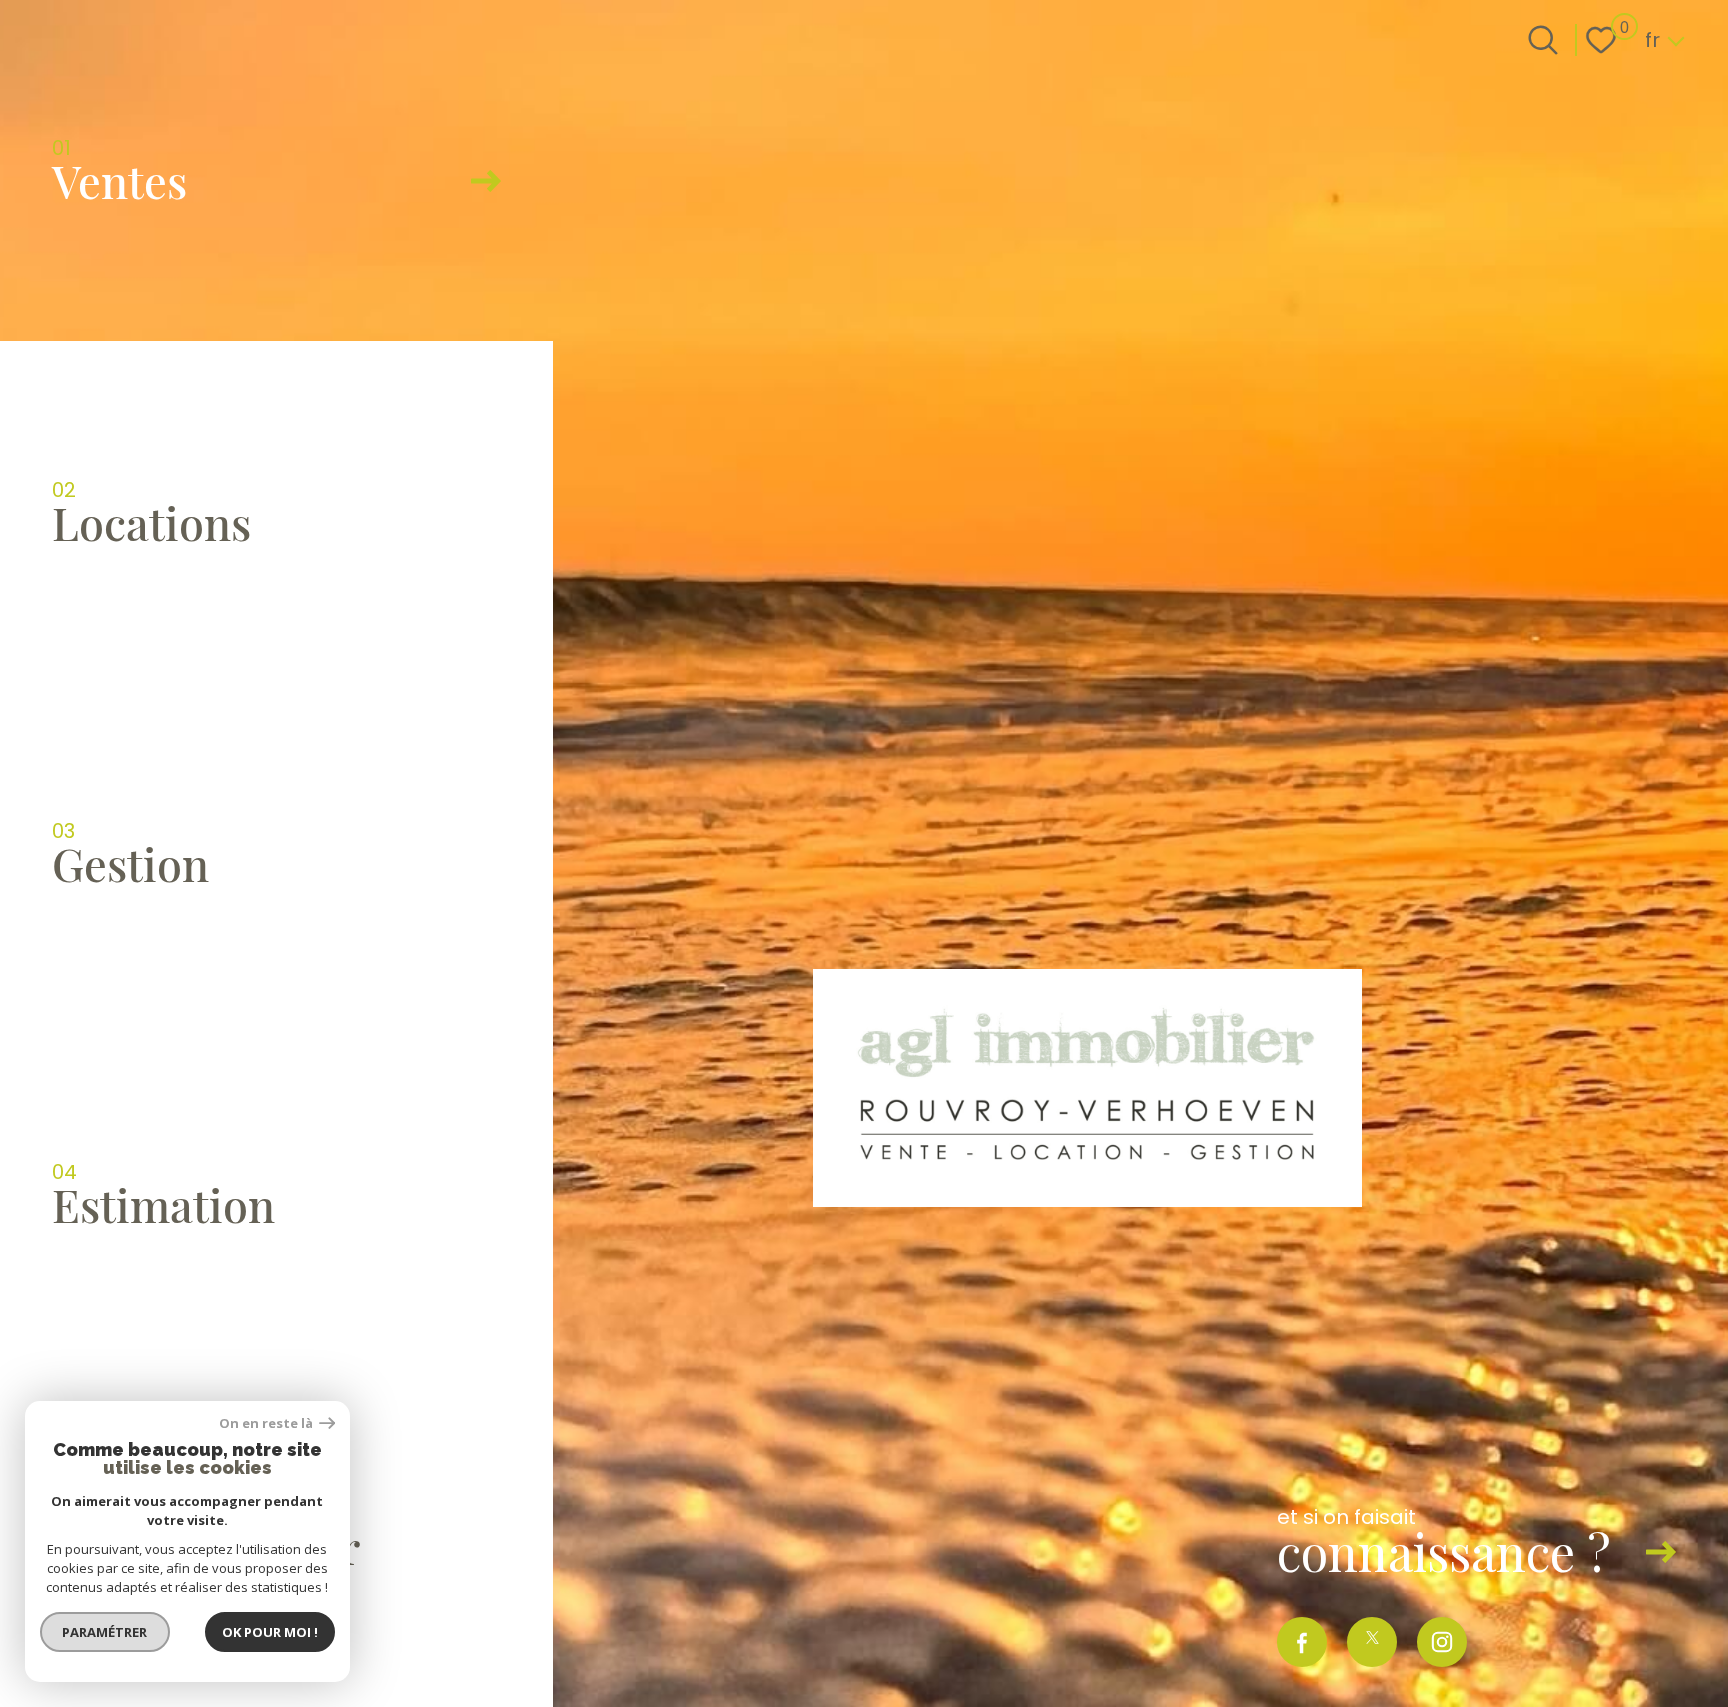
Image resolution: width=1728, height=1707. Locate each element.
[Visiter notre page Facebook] (1302, 1642)
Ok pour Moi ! (270, 1632)
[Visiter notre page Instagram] (1442, 1642)
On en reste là (267, 1423)
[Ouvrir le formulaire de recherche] (1543, 40)
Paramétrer (105, 1632)
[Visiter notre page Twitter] (1372, 1642)
